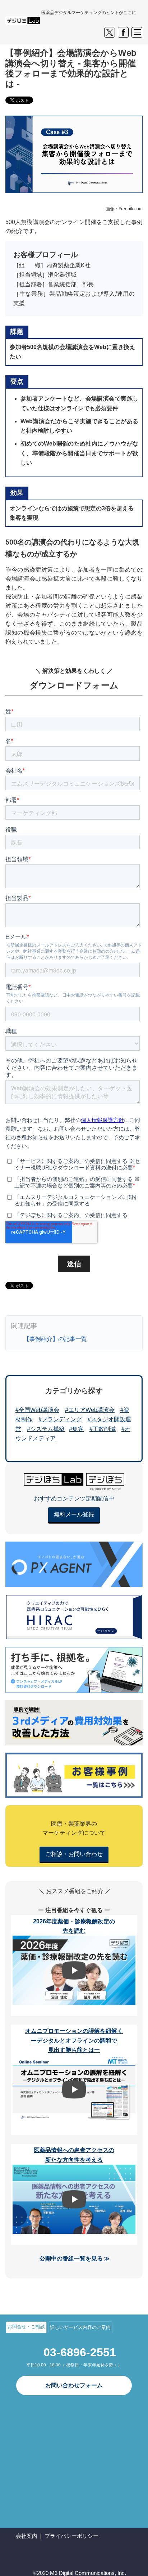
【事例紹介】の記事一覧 (55, 1339)
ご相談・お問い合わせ (74, 1854)
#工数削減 (103, 1429)
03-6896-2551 (80, 2352)
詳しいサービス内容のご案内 (80, 2327)
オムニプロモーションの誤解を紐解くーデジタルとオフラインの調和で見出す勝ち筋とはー (74, 2040)
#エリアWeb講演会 (90, 1410)
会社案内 (27, 2536)
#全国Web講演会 (37, 1410)
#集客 (76, 1429)
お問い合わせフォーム (74, 2385)
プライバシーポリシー (71, 2536)
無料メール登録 (74, 1514)
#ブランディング (60, 1419)
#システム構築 (46, 1429)
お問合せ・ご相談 (26, 2327)
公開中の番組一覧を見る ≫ (75, 2259)
